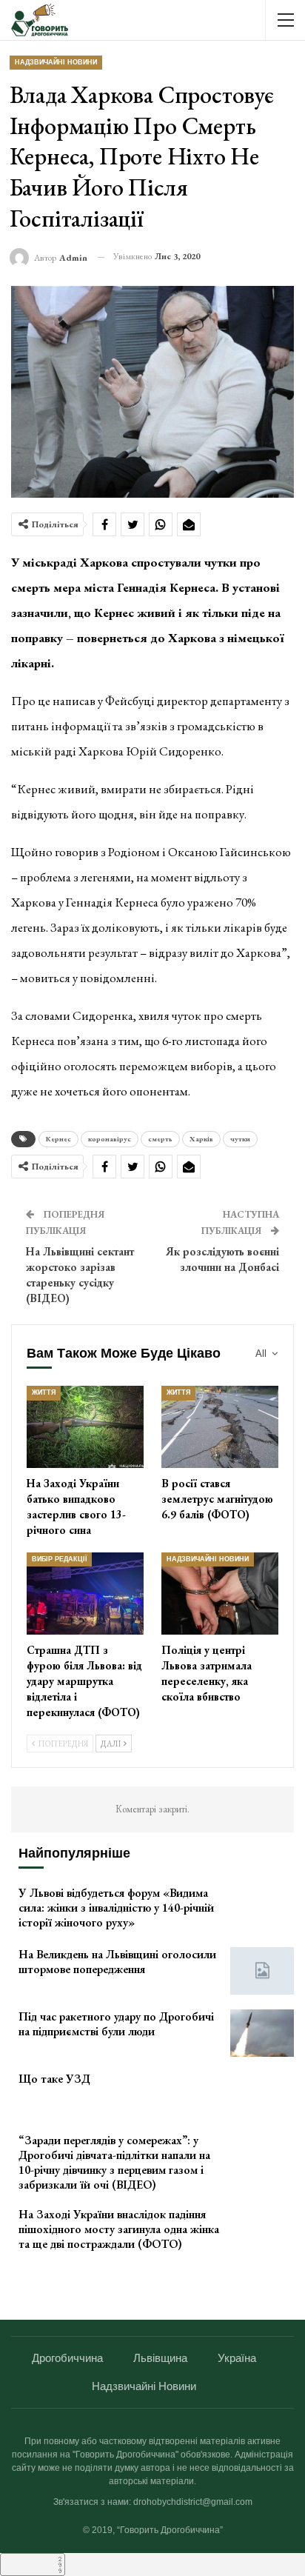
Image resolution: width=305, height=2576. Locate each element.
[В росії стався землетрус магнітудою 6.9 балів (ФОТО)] (220, 1427)
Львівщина (160, 2358)
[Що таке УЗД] (262, 2095)
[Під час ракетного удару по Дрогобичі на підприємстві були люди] (262, 2033)
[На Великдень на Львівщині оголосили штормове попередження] (262, 1971)
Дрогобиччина (67, 2358)
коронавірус (110, 1139)
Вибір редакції (59, 1559)
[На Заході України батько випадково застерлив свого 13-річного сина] (85, 1427)
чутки (240, 1139)
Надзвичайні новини (56, 62)
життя (44, 1392)
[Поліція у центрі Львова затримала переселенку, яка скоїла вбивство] (220, 1594)
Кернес (58, 1139)
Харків (201, 1139)
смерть (160, 1139)
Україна (237, 2358)
